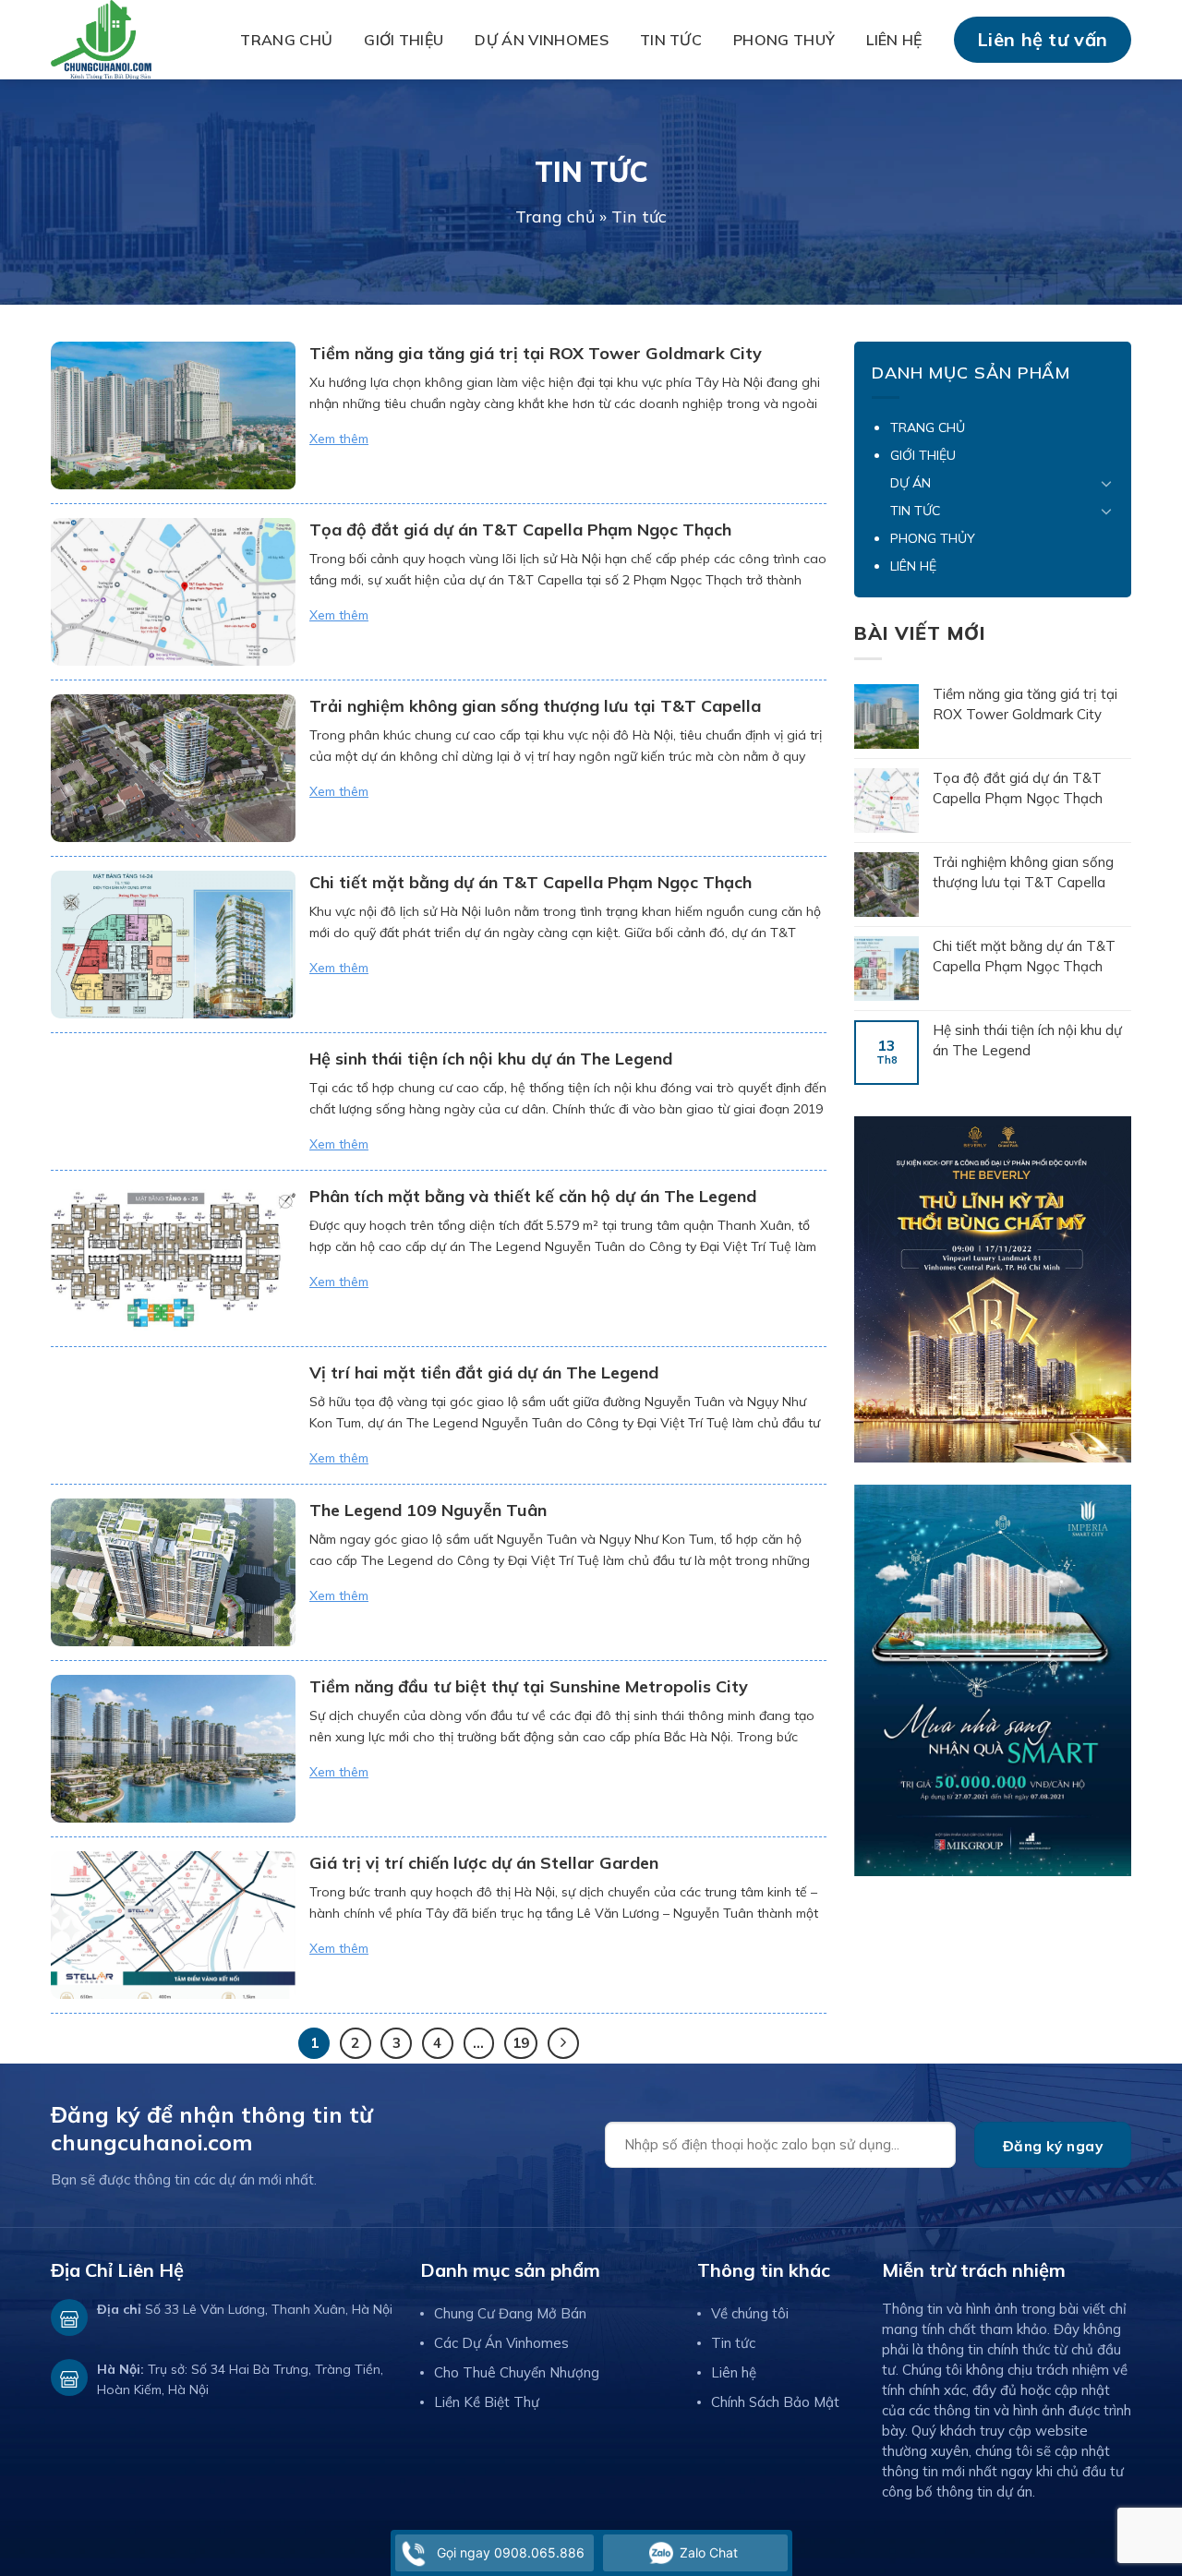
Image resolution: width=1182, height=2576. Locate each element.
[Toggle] (1106, 483)
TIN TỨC (671, 40)
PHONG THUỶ (784, 40)
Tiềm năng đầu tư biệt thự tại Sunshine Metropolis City (529, 1686)
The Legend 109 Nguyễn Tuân (428, 1510)
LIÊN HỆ (894, 40)
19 (521, 2043)
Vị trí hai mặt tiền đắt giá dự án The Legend (484, 1372)
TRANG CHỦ (286, 40)
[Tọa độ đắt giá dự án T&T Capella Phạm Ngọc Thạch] (173, 592)
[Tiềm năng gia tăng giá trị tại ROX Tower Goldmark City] (173, 415)
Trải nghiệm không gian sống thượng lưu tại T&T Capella (535, 706)
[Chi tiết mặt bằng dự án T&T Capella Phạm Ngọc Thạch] (173, 945)
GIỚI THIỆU (404, 40)
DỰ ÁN (911, 483)
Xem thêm (339, 439)
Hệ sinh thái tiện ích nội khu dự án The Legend (491, 1059)
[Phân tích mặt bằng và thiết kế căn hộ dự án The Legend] (173, 1258)
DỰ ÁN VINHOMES (541, 40)
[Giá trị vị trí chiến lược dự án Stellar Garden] (173, 1925)
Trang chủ (555, 217)
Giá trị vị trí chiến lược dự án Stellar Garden (484, 1863)
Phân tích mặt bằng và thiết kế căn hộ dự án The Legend (533, 1196)
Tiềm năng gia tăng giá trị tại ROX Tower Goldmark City (536, 353)
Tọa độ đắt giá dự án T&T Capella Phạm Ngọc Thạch (520, 530)
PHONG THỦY (933, 538)
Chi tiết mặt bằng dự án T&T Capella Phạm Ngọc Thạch (531, 882)
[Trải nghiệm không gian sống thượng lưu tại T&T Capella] (173, 768)
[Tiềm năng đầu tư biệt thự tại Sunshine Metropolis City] (173, 1749)
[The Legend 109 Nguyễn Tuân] (173, 1572)
